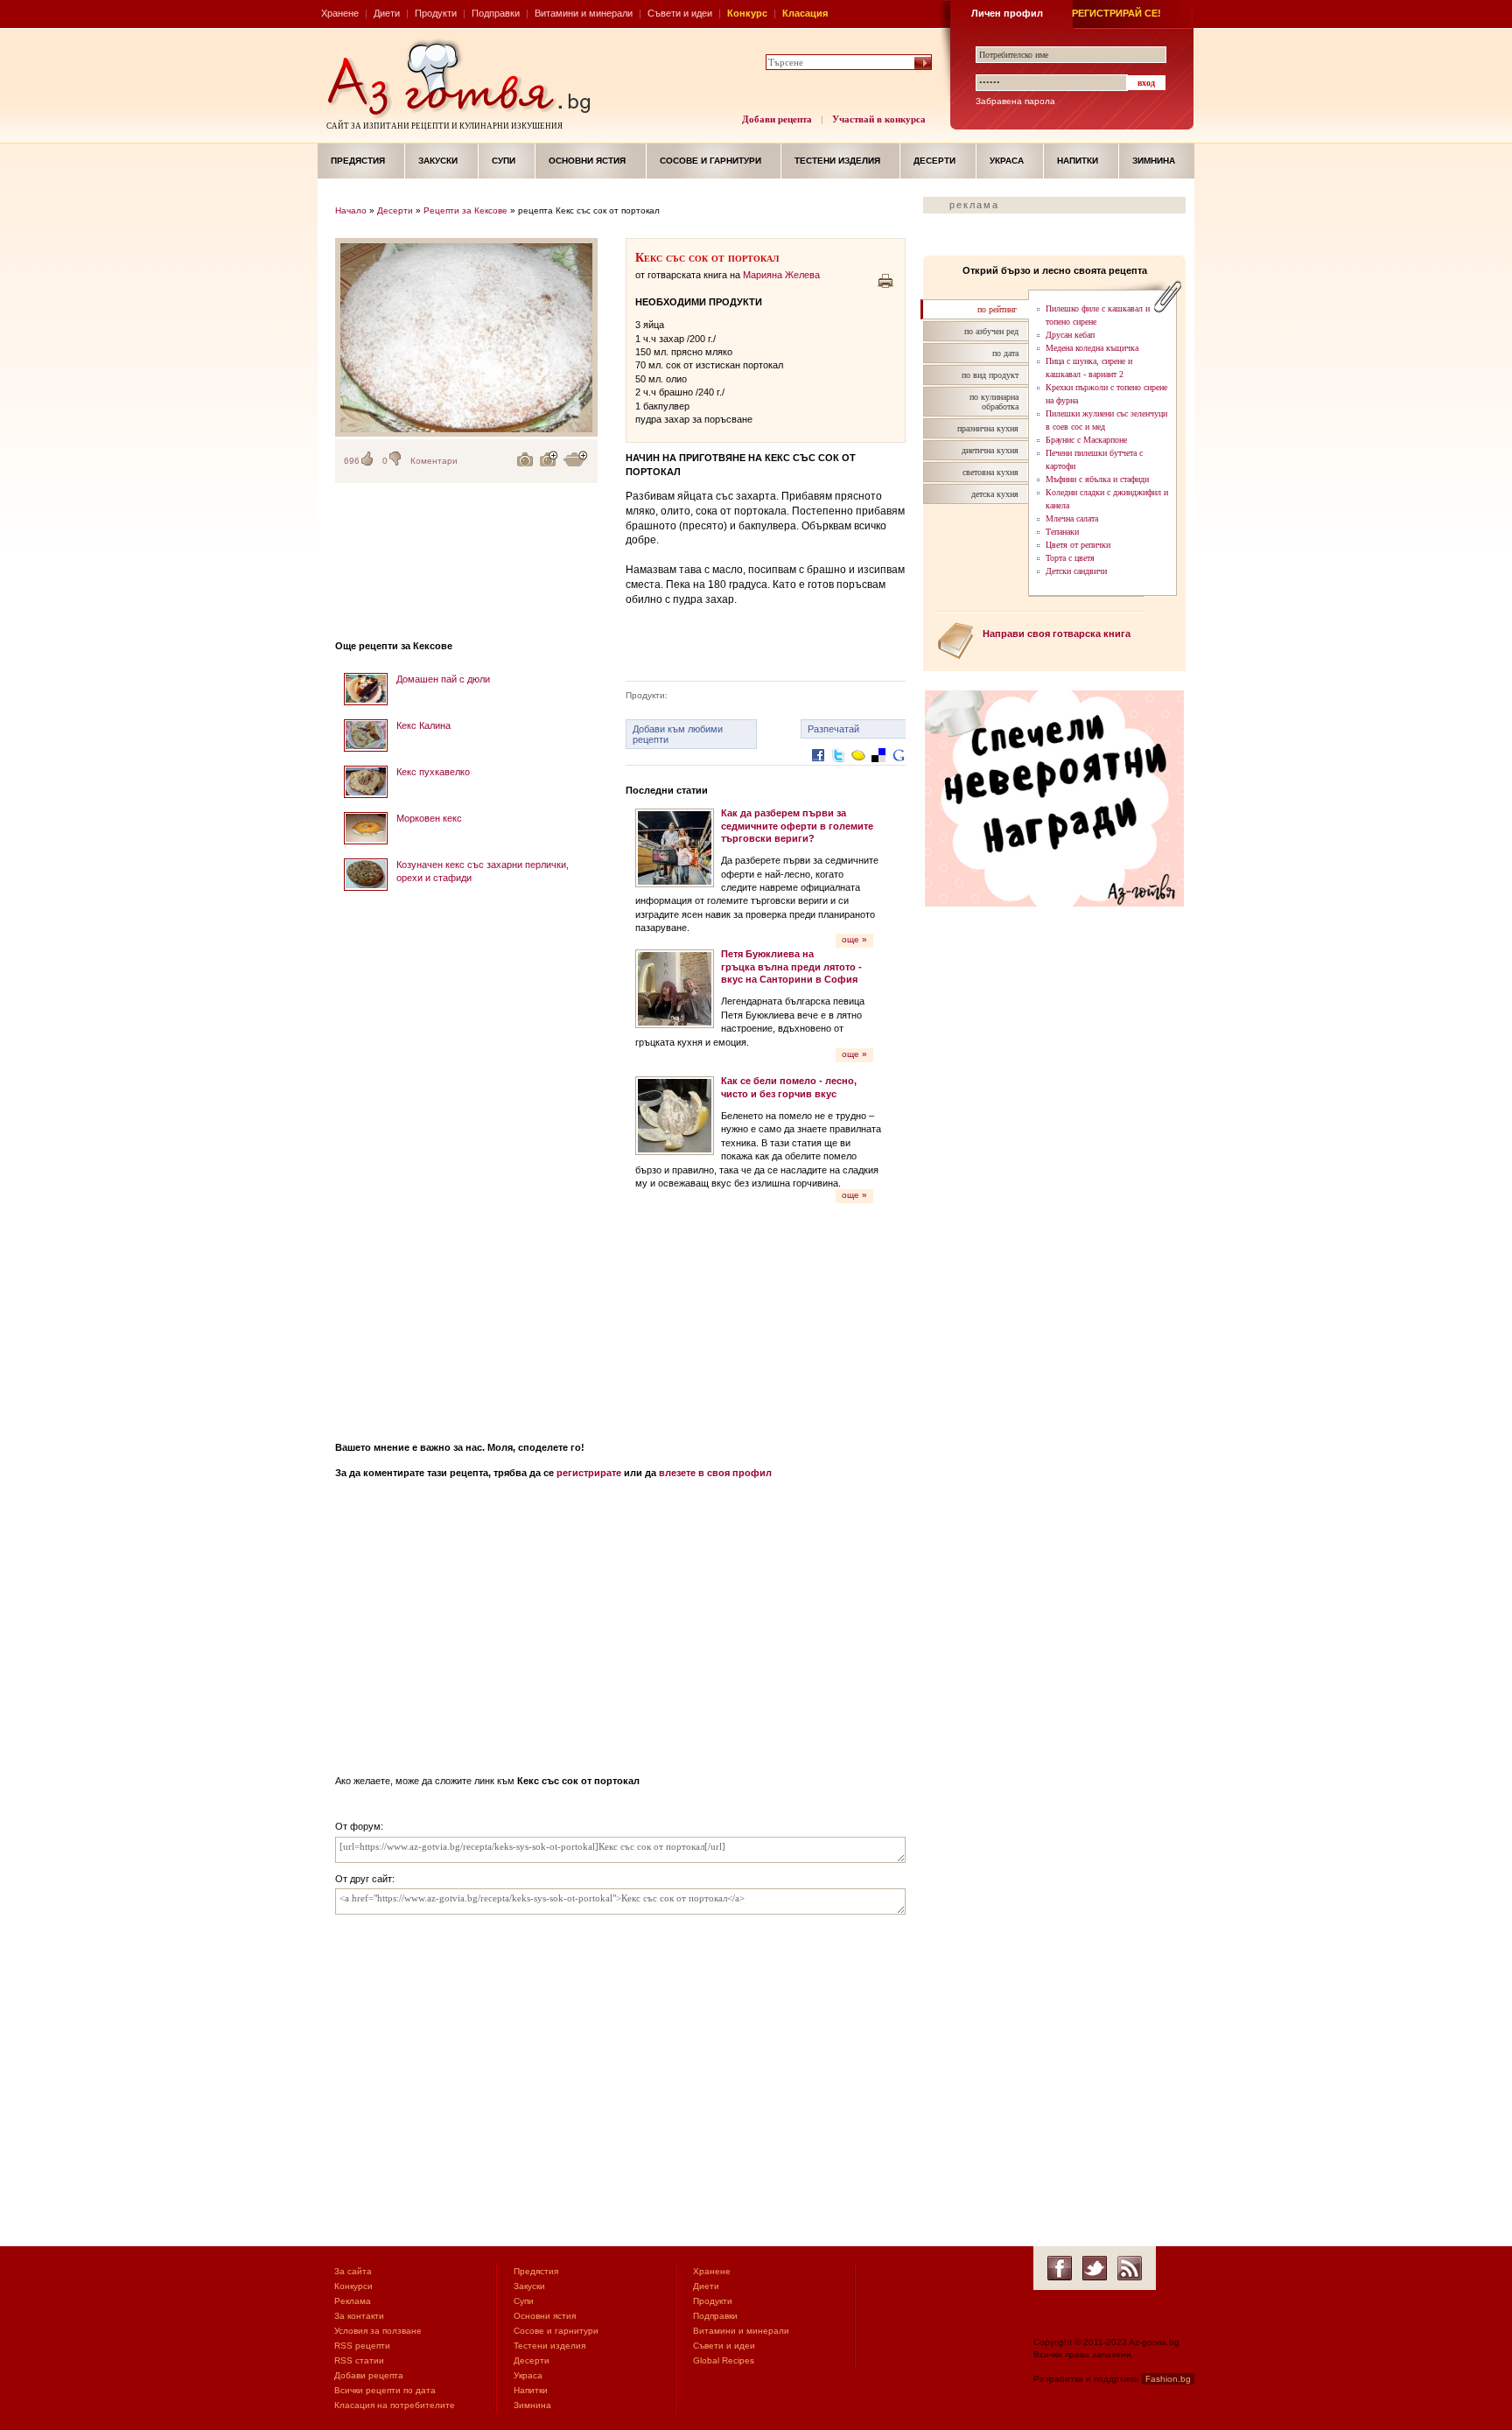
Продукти (436, 13)
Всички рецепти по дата (385, 2390)
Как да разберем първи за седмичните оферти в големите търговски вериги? (797, 826)
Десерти (934, 161)
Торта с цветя (1070, 558)
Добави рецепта (777, 119)
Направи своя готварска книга (1057, 634)
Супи (504, 161)
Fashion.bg (1168, 2379)
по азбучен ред (991, 331)
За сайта (353, 2271)
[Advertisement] (466, 1160)
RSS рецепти (362, 2346)
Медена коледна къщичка (1092, 348)
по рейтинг (997, 309)
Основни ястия (587, 161)
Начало (351, 210)
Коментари (434, 461)
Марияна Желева (781, 275)
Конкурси (353, 2286)
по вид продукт (990, 375)
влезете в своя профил (715, 1473)
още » (854, 939)
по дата (1005, 353)
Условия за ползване (378, 2331)
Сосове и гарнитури (710, 161)
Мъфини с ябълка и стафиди (1097, 479)
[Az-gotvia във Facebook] (1060, 2268)
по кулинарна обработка (994, 402)
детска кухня (995, 494)
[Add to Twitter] (838, 769)
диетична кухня (990, 450)
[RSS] (1130, 2268)
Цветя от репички (1078, 545)
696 (352, 461)
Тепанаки (1062, 532)
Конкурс (747, 13)
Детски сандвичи (1076, 571)
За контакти (359, 2316)
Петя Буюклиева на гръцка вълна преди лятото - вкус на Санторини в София (791, 966)
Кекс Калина (423, 725)
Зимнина (1154, 161)
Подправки (496, 13)
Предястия (358, 161)
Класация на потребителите (395, 2405)
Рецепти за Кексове (465, 210)
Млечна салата (1072, 518)
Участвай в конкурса (879, 119)
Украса (1007, 161)
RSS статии (359, 2360)
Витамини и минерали (584, 13)
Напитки (1078, 161)
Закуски (438, 161)
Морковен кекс (429, 818)
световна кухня (990, 472)
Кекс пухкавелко (433, 772)
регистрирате (589, 1473)
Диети (387, 13)
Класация (805, 13)
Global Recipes (724, 2360)
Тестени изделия (837, 161)
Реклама (353, 2301)
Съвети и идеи (680, 13)
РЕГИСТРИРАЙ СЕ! (1116, 13)
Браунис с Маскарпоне (1086, 440)
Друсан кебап (1070, 335)
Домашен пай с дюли (443, 679)
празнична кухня (988, 428)
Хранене (340, 13)
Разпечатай (833, 729)
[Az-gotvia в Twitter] (1095, 2268)
